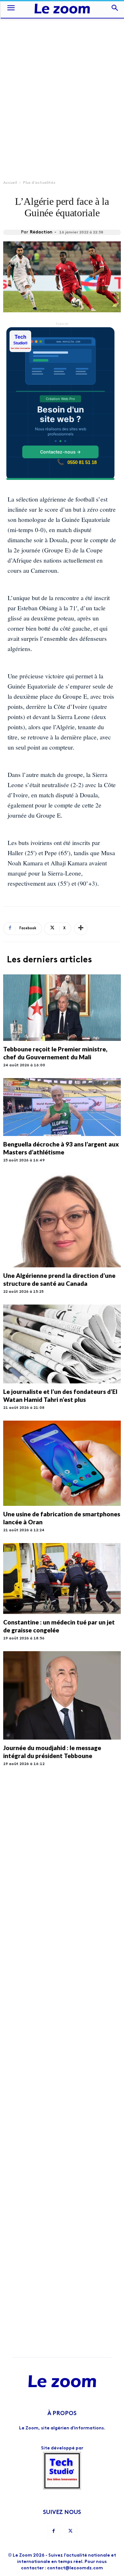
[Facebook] (54, 2532)
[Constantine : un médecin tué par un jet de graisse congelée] (62, 1579)
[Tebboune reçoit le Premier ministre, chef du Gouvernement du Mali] (62, 1008)
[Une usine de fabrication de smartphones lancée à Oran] (62, 1463)
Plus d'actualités (39, 183)
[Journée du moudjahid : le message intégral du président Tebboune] (62, 1695)
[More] (81, 929)
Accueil (10, 183)
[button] (11, 9)
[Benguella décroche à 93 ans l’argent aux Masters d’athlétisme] (62, 1107)
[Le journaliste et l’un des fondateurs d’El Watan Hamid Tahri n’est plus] (62, 1344)
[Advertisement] (62, 82)
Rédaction (41, 232)
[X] (71, 2532)
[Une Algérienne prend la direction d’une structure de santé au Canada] (62, 1220)
